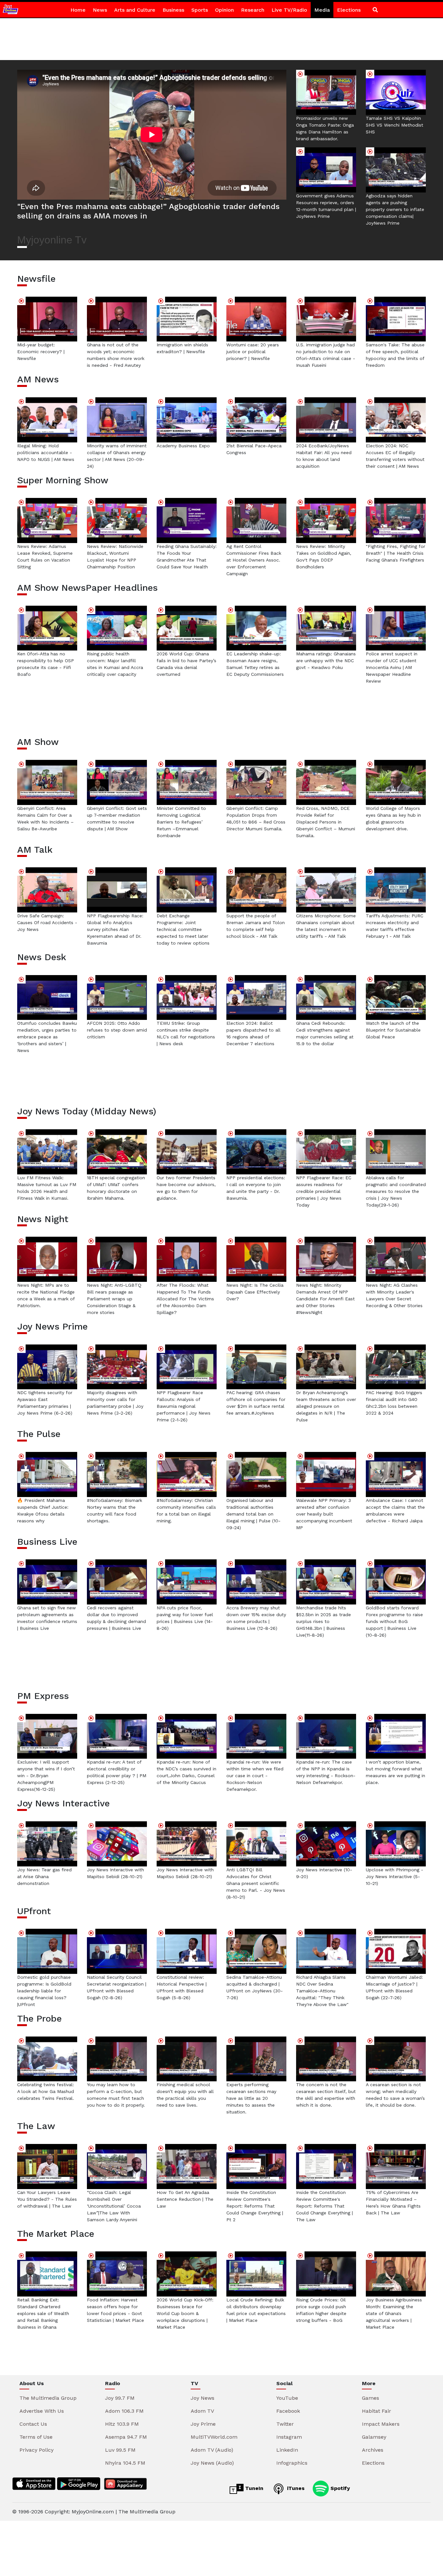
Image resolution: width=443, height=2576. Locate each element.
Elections (349, 10)
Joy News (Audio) (212, 2463)
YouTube (287, 2398)
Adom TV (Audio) (212, 2450)
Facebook (288, 2411)
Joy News (203, 2398)
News (100, 10)
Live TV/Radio (289, 10)
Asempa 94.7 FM (126, 2437)
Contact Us (33, 2424)
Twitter (285, 2424)
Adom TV (202, 2411)
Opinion (224, 10)
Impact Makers (381, 2424)
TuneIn (253, 2488)
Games (371, 2398)
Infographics (292, 2463)
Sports (200, 10)
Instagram (289, 2437)
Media (322, 10)
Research (253, 10)
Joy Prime (203, 2424)
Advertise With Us (42, 2411)
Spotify (339, 2488)
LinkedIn (287, 2450)
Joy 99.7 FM (120, 2398)
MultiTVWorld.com (214, 2437)
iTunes (295, 2488)
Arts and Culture (135, 10)
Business (173, 10)
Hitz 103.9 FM (122, 2424)
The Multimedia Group (48, 2398)
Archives (373, 2450)
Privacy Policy (36, 2450)
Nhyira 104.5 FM (125, 2463)
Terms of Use (36, 2437)
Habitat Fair (377, 2411)
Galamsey (374, 2437)
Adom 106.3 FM (124, 2411)
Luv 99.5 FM (120, 2450)
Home (78, 10)
